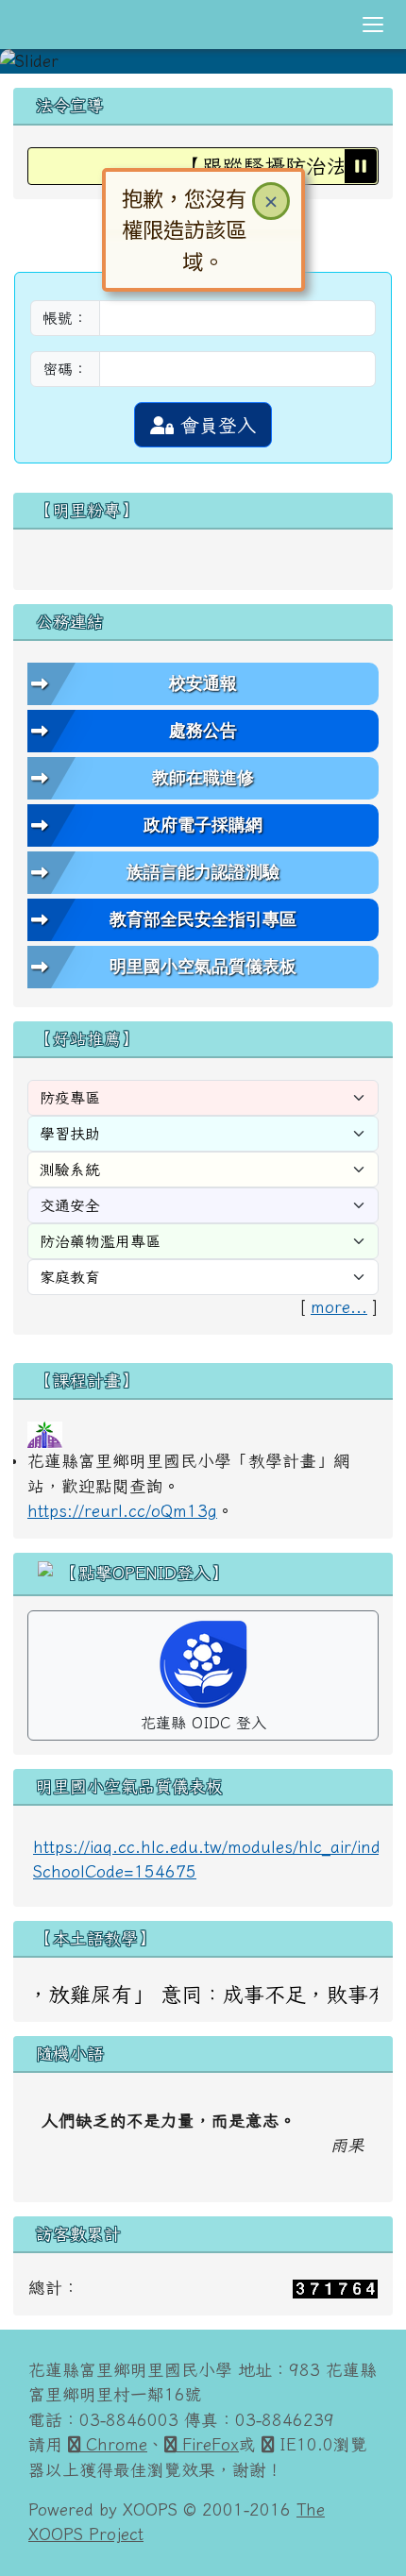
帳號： (65, 312)
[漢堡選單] (373, 25)
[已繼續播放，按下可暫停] (361, 160)
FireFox (208, 2439)
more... (339, 1301)
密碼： (65, 363)
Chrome (114, 2439)
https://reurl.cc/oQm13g (122, 1505)
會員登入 (215, 419)
